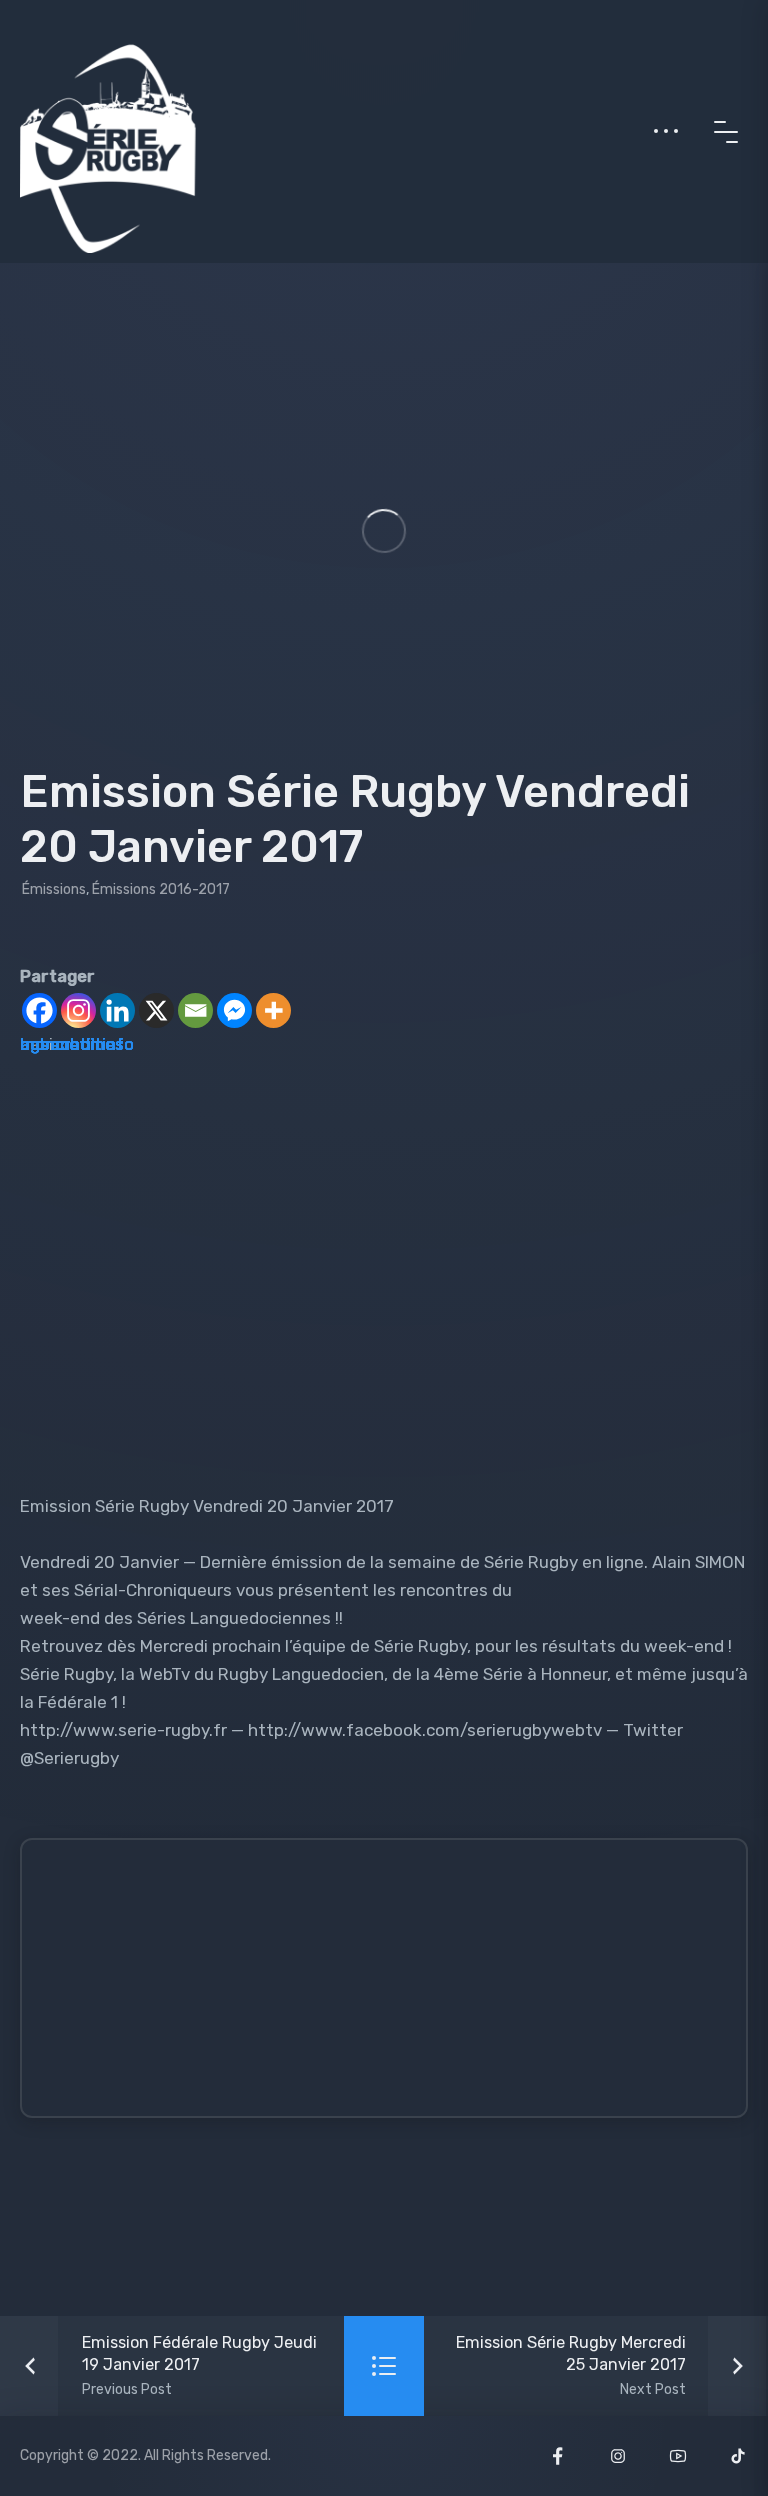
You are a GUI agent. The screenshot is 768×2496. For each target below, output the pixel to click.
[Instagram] (78, 1010)
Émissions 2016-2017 (161, 889)
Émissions (54, 889)
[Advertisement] (401, 1987)
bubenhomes (72, 1044)
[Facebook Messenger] (234, 1010)
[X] (156, 1010)
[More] (273, 1010)
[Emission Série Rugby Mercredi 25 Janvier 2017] (596, 2366)
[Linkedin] (117, 1010)
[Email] (195, 1010)
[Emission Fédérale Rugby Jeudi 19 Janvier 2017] (172, 2366)
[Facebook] (39, 1010)
